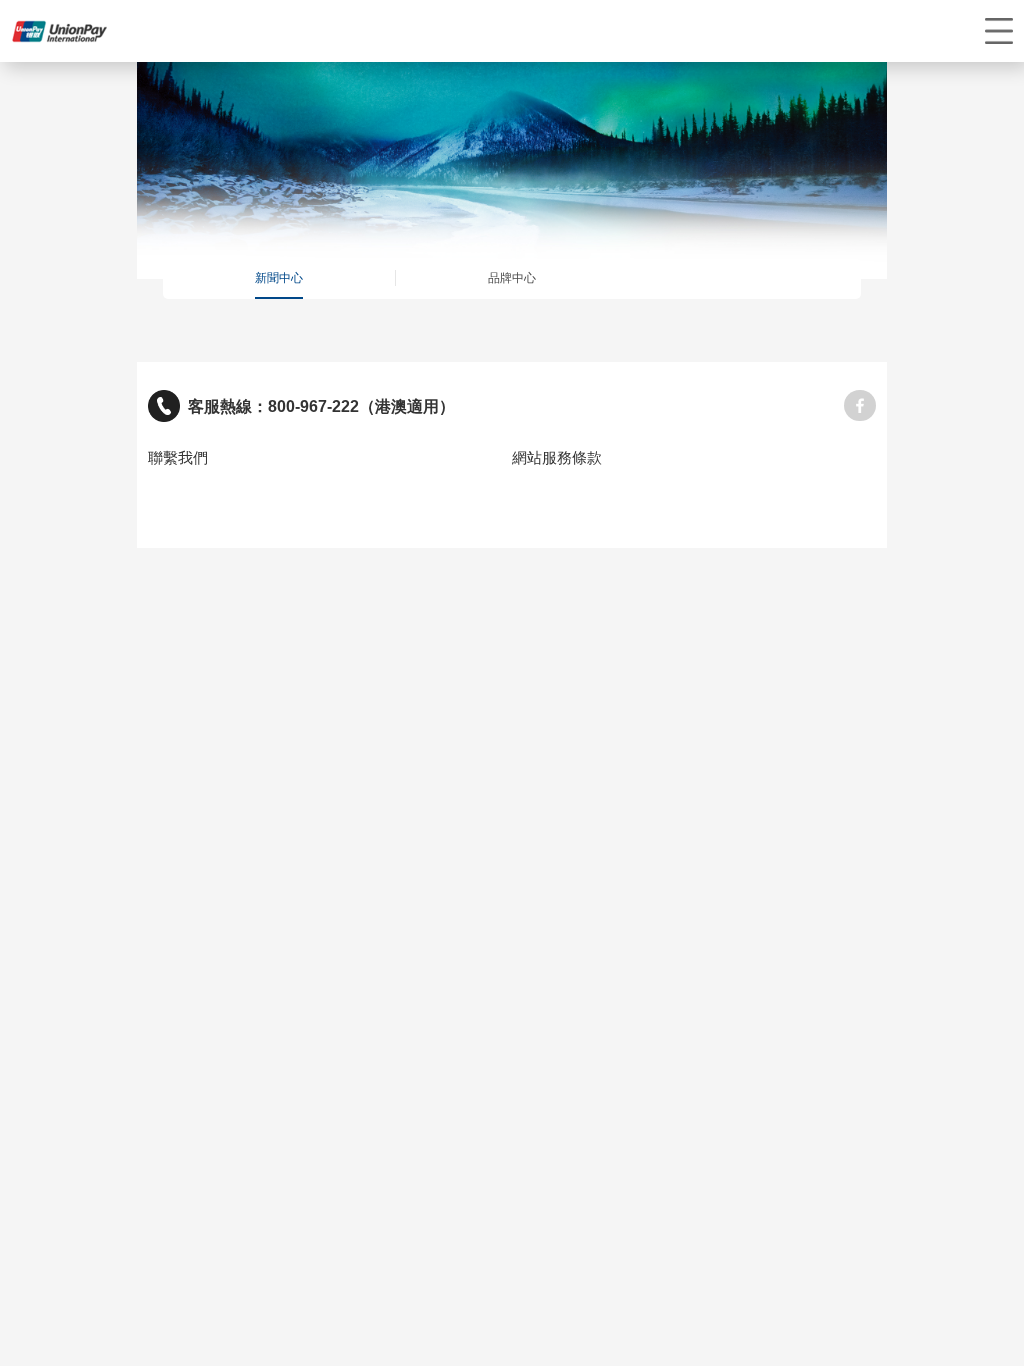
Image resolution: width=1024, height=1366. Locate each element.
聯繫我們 (178, 458)
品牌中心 (512, 278)
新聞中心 (279, 278)
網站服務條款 (557, 458)
